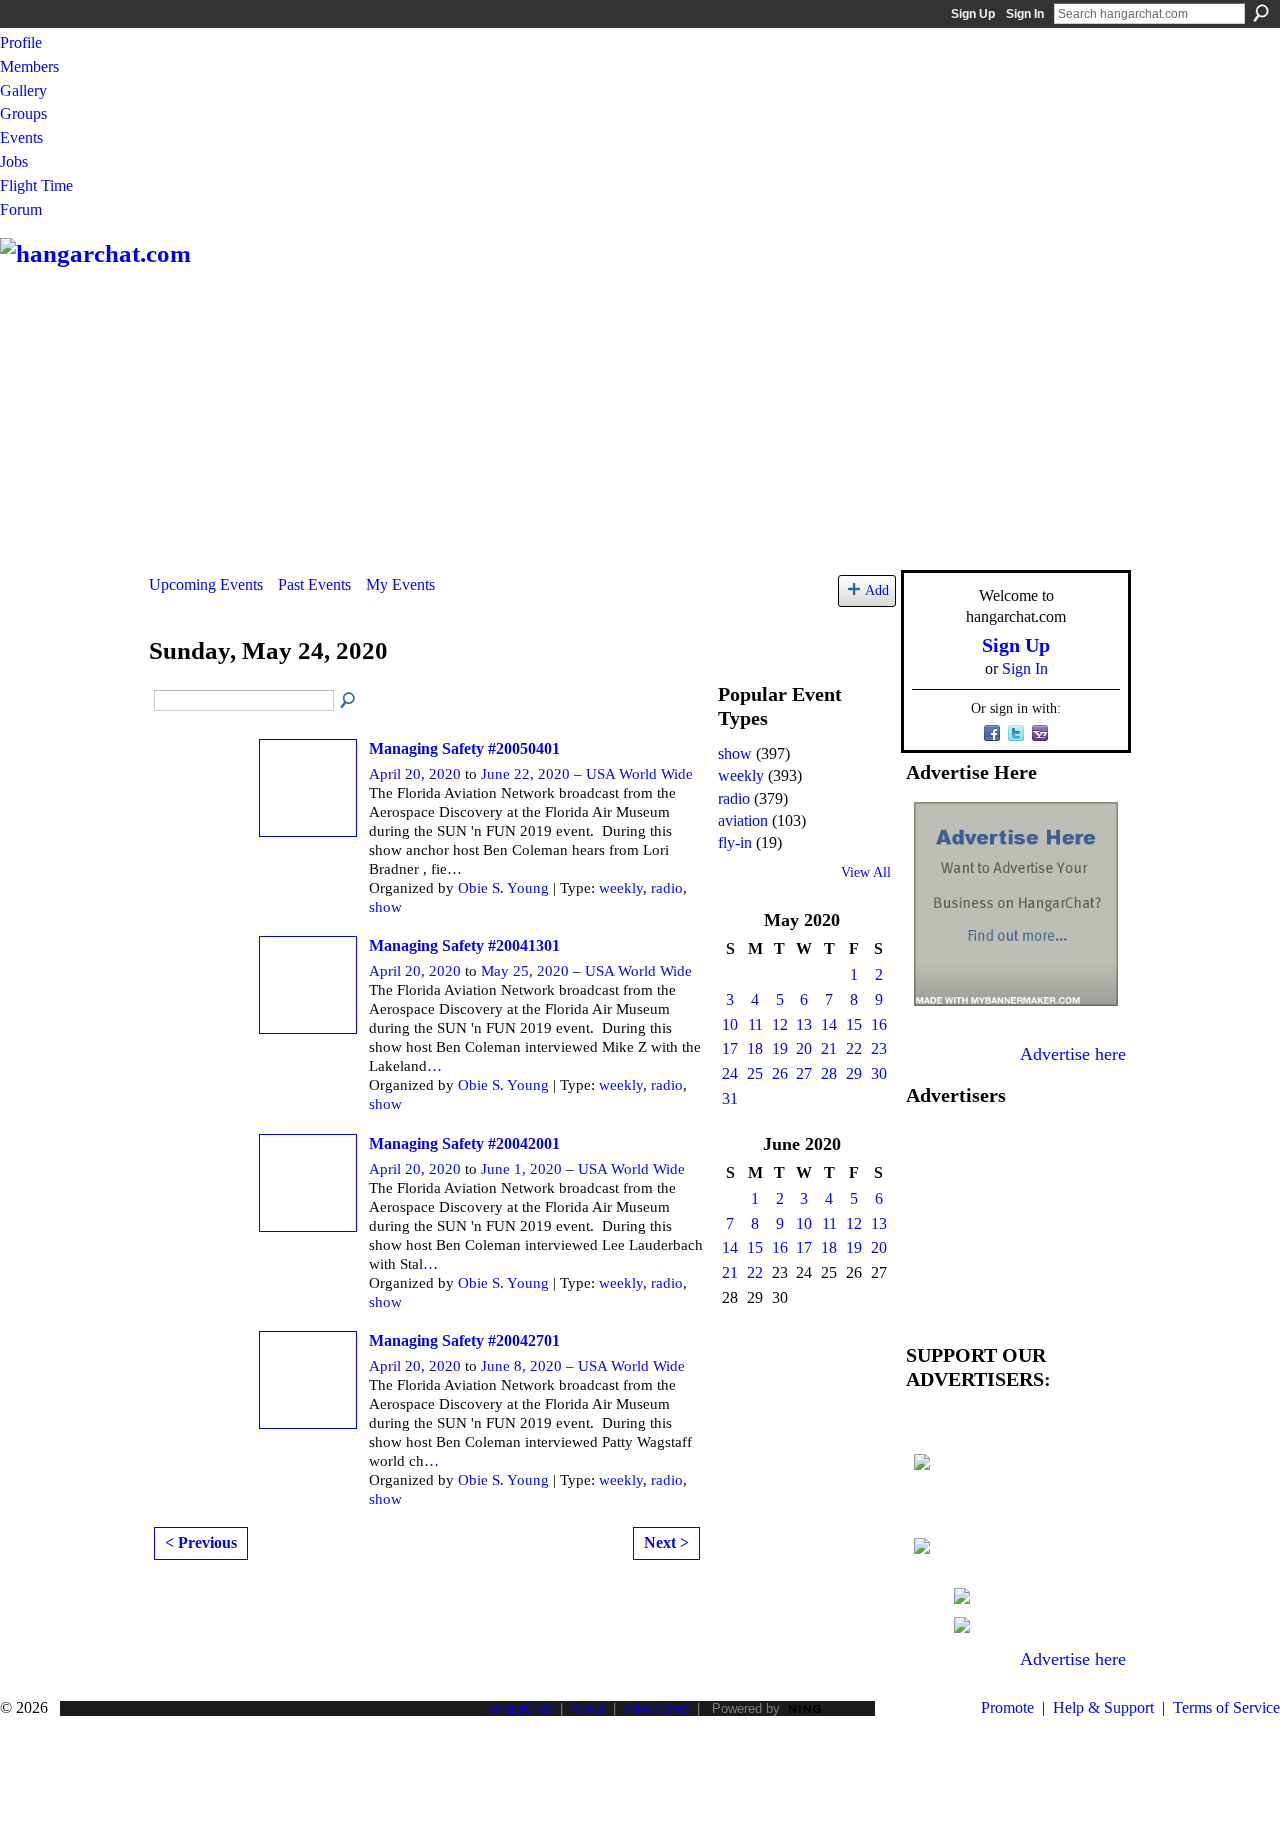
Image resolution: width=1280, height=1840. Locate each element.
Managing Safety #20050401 (464, 748)
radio (667, 888)
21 (829, 1048)
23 (879, 1048)
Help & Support (1103, 1707)
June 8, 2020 (521, 1366)
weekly (621, 888)
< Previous (201, 1542)
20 (804, 1048)
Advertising (656, 1708)
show (385, 907)
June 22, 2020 (525, 774)
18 (755, 1048)
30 (879, 1073)
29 (854, 1073)
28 (829, 1073)
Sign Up (973, 14)
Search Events (349, 701)
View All (866, 872)
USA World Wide (639, 774)
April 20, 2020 (415, 774)
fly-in (735, 842)
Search (1261, 13)
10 (730, 1024)
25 (755, 1073)
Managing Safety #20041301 (464, 945)
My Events (400, 584)
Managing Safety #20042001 (464, 1143)
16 (879, 1024)
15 (854, 1024)
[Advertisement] (640, 420)
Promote (1007, 1707)
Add (877, 590)
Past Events (314, 584)
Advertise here (1073, 1054)
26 (780, 1073)
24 (730, 1073)
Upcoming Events (206, 584)
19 (780, 1048)
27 (804, 1073)
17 (730, 1048)
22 (854, 1048)
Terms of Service (1226, 1707)
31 (730, 1098)
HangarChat (518, 1708)
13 (804, 1024)
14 (829, 1024)
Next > (666, 1542)
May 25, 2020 (525, 971)
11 (755, 1024)
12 (780, 1024)
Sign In (1025, 14)
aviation (743, 820)
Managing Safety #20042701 (464, 1340)
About (588, 1708)
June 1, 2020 (521, 1169)
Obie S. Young (503, 888)
